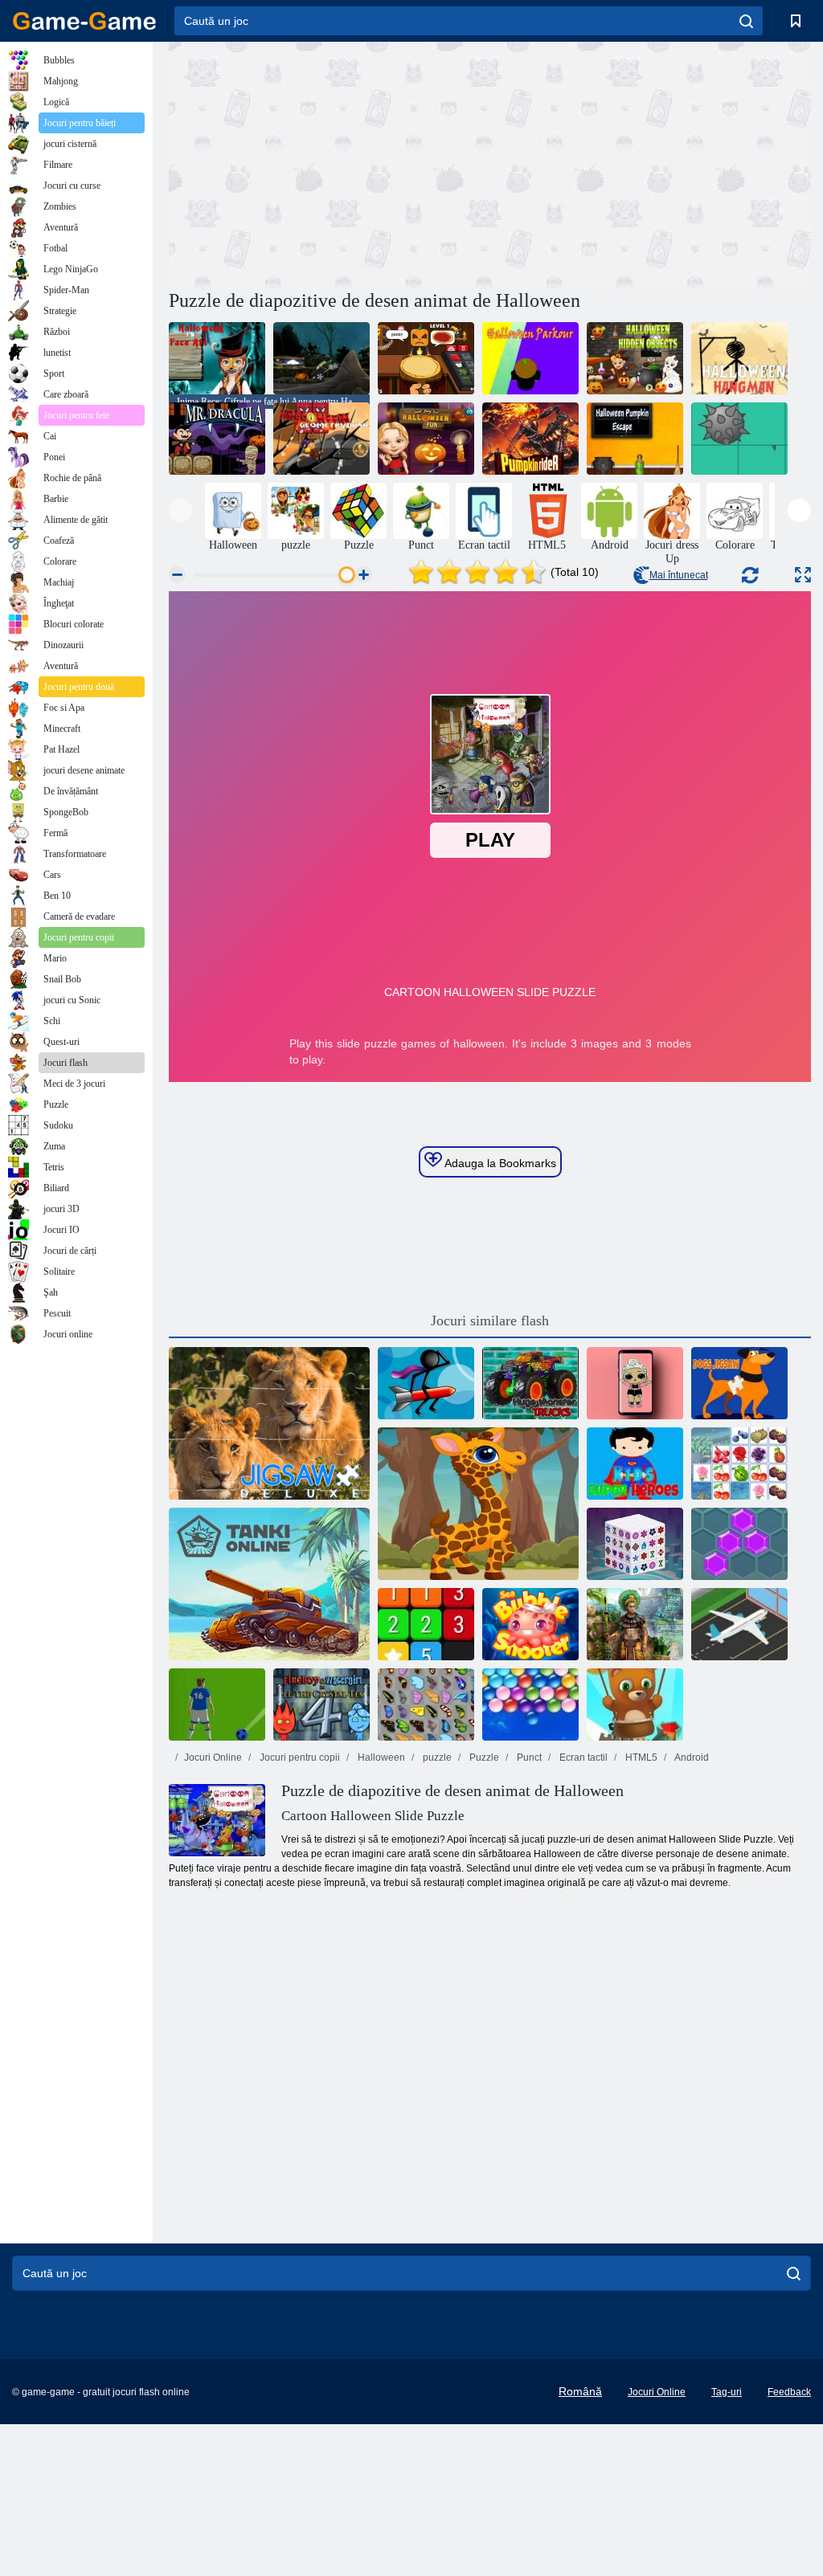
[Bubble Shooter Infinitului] (635, 1704)
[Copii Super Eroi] (635, 1464)
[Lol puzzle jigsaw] (635, 1383)
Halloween (380, 1757)
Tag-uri (727, 2392)
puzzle (436, 1757)
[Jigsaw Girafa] (478, 1504)
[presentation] (180, 510)
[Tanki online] (269, 1584)
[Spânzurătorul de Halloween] (739, 358)
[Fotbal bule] (217, 1704)
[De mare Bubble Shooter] (530, 1624)
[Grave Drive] (321, 358)
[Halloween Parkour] (530, 358)
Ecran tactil (582, 1757)
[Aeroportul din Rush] (739, 1624)
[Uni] (426, 1624)
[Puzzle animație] (739, 439)
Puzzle (483, 1757)
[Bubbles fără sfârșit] (530, 1704)
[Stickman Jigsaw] (426, 1383)
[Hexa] (739, 1544)
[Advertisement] (330, 163)
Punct (528, 1757)
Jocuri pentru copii (299, 1757)
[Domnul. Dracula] (217, 439)
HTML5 (640, 1757)
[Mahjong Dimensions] (635, 1544)
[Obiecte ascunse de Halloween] (635, 358)
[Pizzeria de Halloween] (426, 358)
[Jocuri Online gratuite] (84, 21)
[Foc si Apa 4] (321, 1704)
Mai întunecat (679, 575)
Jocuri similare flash (490, 1321)
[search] (746, 21)
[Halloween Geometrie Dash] (321, 439)
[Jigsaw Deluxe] (269, 1423)
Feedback (789, 2392)
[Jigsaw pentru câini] (739, 1383)
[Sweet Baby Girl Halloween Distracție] (426, 439)
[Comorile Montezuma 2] (635, 1624)
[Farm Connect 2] (739, 1464)
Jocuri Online (213, 1757)
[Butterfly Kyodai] (426, 1704)
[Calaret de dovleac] (530, 439)
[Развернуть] (803, 575)
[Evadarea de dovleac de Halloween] (635, 439)
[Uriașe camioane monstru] (530, 1383)
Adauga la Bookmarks (499, 1163)
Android (691, 1757)
